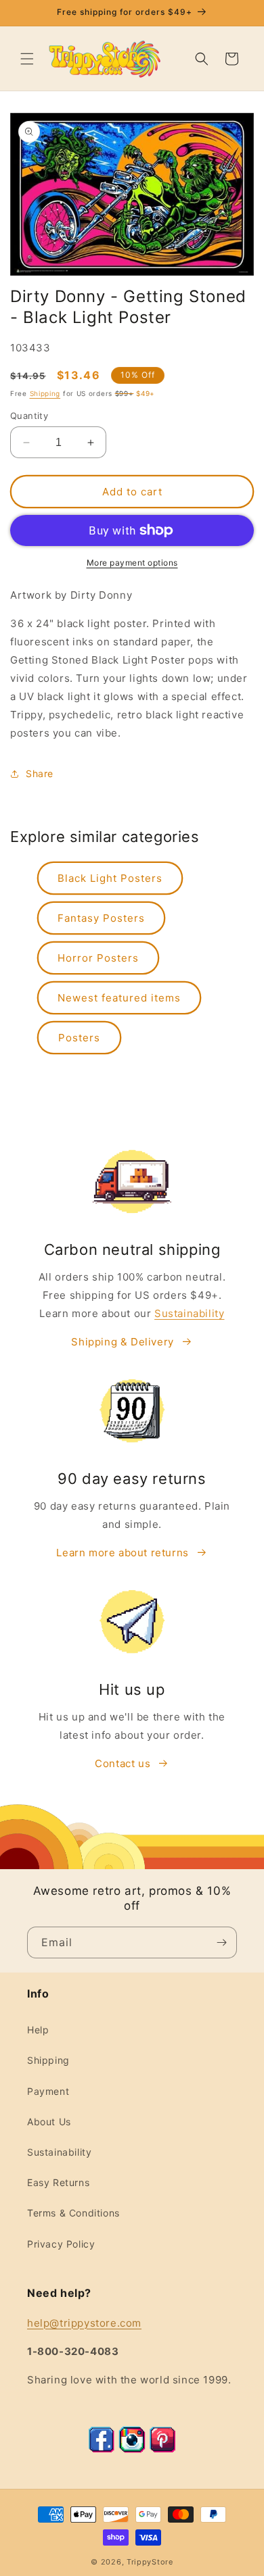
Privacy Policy (61, 2244)
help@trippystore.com (84, 2323)
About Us (49, 2122)
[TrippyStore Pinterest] (162, 2449)
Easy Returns (58, 2182)
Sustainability (189, 1313)
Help (38, 2030)
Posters (79, 1038)
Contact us (123, 1763)
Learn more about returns (122, 1553)
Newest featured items (119, 998)
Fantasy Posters (101, 918)
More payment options (132, 563)
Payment (48, 2091)
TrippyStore (150, 2562)
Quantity (29, 416)
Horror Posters (98, 958)
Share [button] (40, 773)
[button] (27, 59)
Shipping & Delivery (122, 1342)
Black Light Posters (110, 878)
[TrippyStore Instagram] (132, 2449)
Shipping (45, 393)
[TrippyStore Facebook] (102, 2449)
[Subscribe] (221, 1942)
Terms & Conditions (73, 2213)
